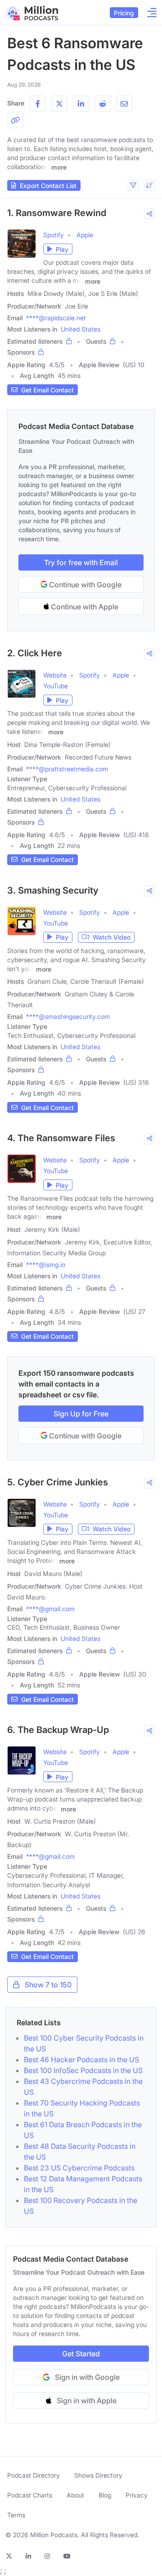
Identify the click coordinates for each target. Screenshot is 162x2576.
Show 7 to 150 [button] (48, 1985)
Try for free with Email (81, 562)
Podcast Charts (30, 2495)
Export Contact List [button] (48, 186)
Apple (85, 235)
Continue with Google (84, 585)
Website (55, 675)
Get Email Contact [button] (47, 390)
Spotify (54, 235)
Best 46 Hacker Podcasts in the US (81, 2060)
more (59, 167)
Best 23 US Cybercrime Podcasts (79, 2168)
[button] (133, 185)
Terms (16, 2515)
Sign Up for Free (81, 1414)
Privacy (137, 2495)
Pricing (124, 13)
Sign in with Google (87, 2377)
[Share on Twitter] (59, 104)
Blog (105, 2495)
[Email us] (124, 104)
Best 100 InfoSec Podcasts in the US (83, 2070)
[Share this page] (15, 120)
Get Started (81, 2354)
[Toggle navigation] (149, 13)
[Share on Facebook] (38, 104)
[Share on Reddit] (103, 104)
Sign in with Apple (87, 2401)
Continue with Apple (84, 607)
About (75, 2495)
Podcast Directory (34, 2475)
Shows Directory (98, 2475)
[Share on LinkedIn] (81, 104)
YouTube (56, 686)
